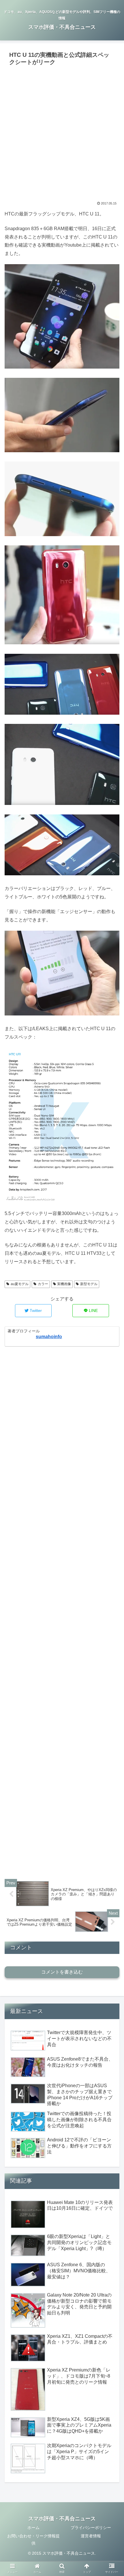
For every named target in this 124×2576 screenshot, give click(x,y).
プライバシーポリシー (91, 2528)
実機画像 (64, 1284)
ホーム (33, 2528)
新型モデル (89, 1284)
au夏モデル (20, 1284)
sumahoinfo (49, 1337)
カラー (43, 1284)
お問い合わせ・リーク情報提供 (33, 2540)
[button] (112, 1299)
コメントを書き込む (62, 1972)
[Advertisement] (62, 133)
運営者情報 (91, 2536)
